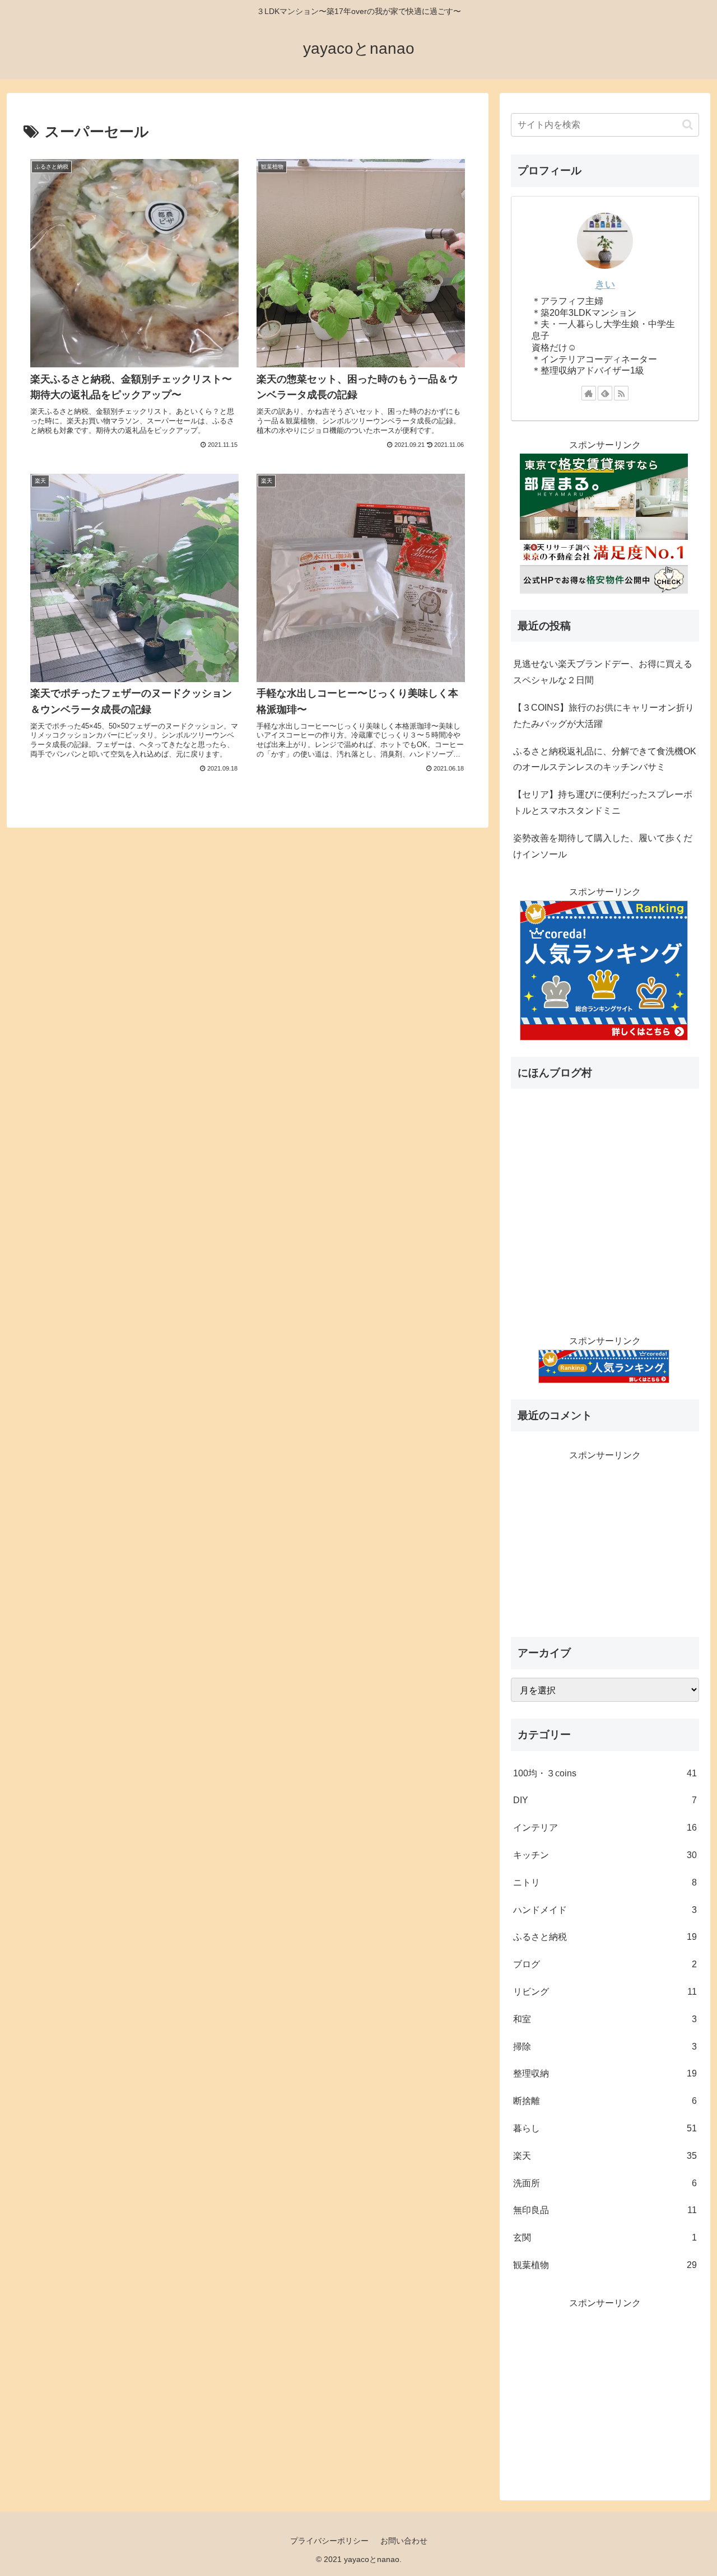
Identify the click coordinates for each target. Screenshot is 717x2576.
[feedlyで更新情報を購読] (605, 393)
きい (605, 284)
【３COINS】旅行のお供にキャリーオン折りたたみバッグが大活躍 (604, 716)
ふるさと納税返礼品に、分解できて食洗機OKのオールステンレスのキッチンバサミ (605, 759)
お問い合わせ (404, 2541)
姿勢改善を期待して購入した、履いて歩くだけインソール (603, 846)
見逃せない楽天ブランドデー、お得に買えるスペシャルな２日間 (603, 672)
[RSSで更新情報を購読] (621, 393)
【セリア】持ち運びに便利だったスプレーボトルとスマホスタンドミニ (603, 802)
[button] (688, 125)
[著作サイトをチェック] (589, 393)
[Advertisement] (605, 1542)
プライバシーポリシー (329, 2541)
